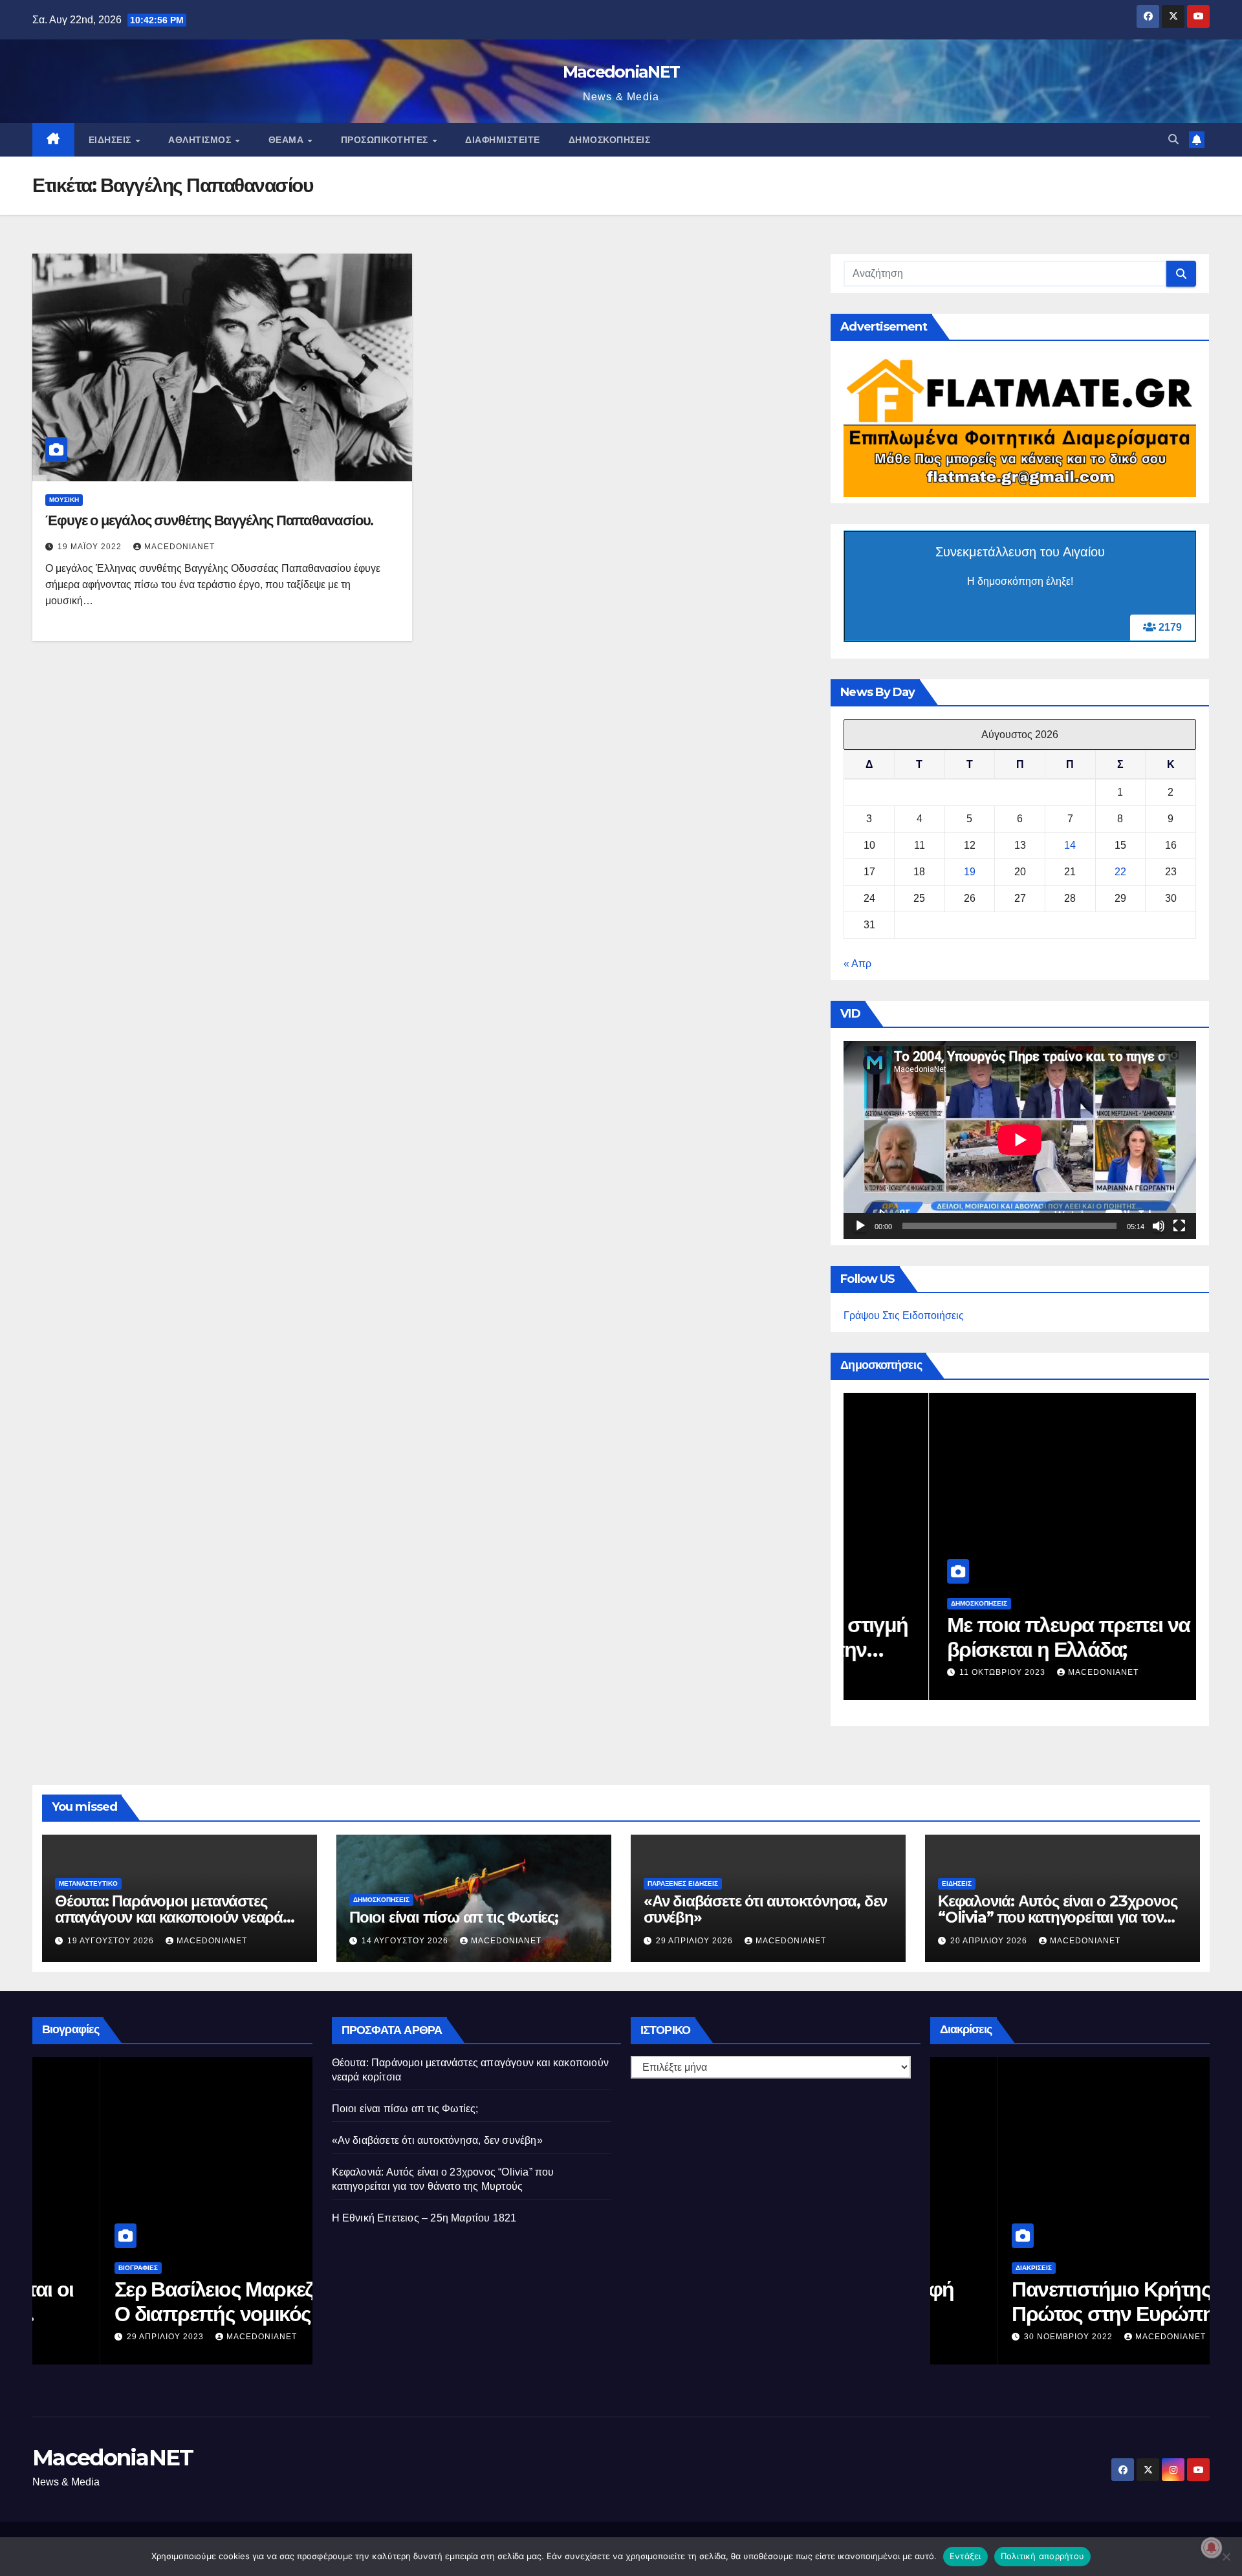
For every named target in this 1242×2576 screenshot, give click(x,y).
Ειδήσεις (112, 140)
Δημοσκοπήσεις (610, 140)
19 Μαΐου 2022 (91, 547)
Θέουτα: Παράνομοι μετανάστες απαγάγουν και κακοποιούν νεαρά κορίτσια (169, 1917)
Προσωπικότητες (386, 140)
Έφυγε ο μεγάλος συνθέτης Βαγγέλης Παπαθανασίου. (209, 520)
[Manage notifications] (1212, 2548)
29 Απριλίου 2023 (99, 2337)
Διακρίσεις (966, 2268)
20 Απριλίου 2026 (990, 1941)
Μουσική (64, 500)
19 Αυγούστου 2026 (112, 1941)
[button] (1173, 139)
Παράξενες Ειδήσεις (683, 1883)
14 (1070, 845)
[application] (1020, 1140)
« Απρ (857, 964)
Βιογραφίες (70, 2268)
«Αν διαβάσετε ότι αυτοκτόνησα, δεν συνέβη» (765, 1909)
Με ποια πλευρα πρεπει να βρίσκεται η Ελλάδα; (983, 1637)
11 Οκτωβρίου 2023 (918, 1672)
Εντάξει (965, 2556)
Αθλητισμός (201, 140)
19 (970, 872)
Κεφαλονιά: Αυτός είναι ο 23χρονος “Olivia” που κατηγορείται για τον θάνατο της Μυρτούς (1057, 1917)
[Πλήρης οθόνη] (1179, 1226)
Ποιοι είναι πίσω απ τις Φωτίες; (454, 1917)
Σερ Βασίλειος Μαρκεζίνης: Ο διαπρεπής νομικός (167, 2301)
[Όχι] (1226, 2557)
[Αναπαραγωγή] (860, 1226)
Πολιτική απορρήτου (1043, 2556)
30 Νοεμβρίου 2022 (1002, 2337)
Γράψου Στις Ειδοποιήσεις (904, 1315)
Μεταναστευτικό (88, 1883)
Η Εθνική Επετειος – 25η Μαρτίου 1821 (424, 2218)
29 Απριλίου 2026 (696, 1941)
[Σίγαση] (1159, 1226)
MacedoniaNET (621, 72)
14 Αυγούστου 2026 (406, 1941)
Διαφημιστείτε (503, 140)
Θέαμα (288, 140)
